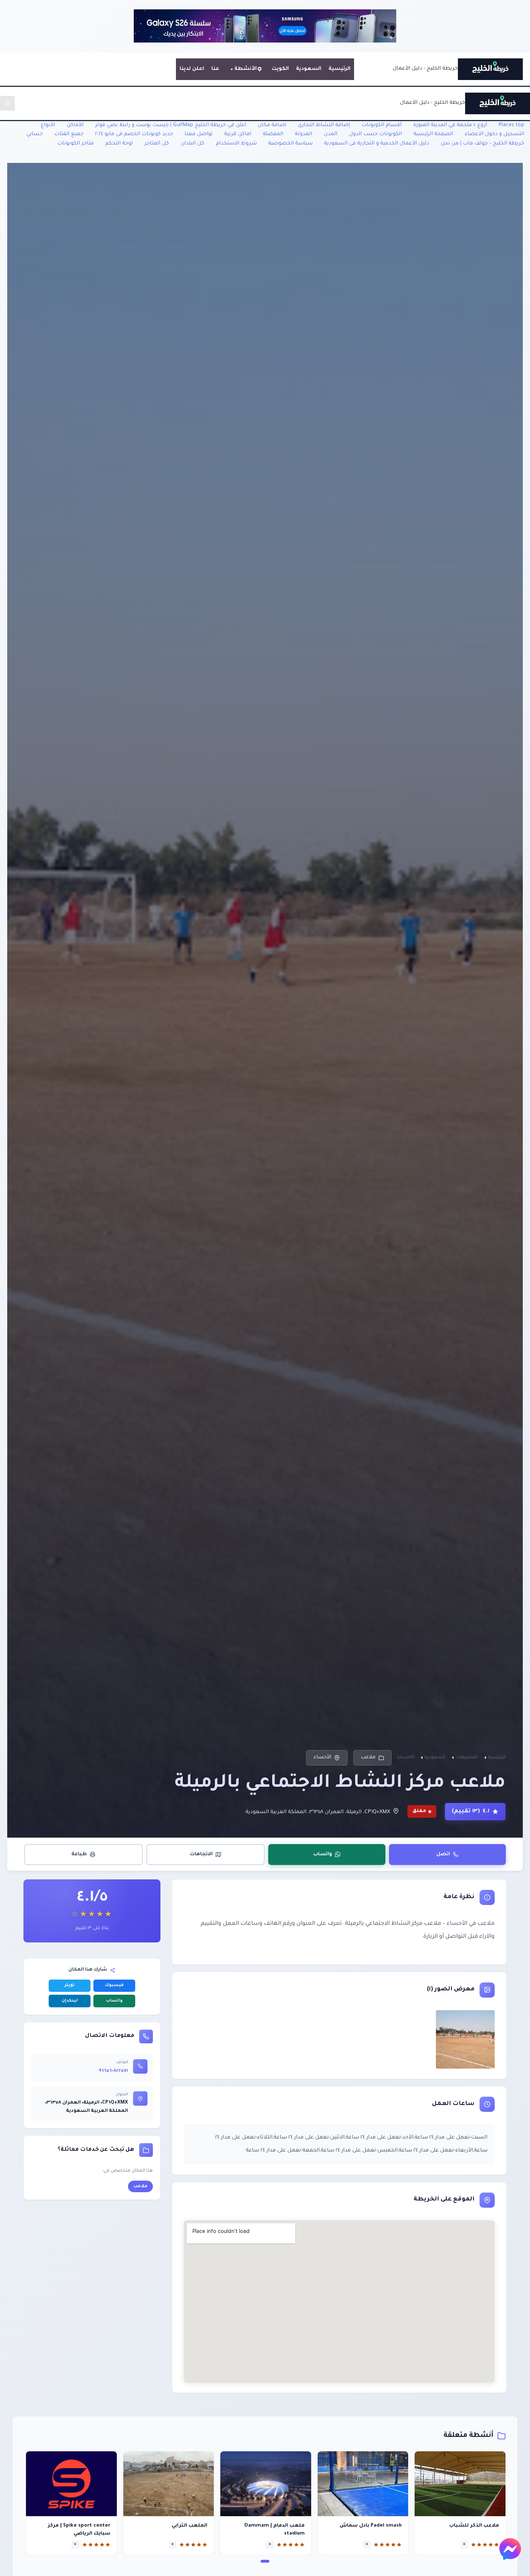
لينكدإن (70, 2001)
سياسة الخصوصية (290, 144)
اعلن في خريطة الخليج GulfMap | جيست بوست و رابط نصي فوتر (171, 125)
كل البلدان (193, 144)
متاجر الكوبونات (76, 144)
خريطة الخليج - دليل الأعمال (425, 69)
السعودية (309, 69)
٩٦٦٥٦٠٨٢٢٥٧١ (113, 2071)
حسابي (35, 134)
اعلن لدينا (192, 69)
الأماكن (75, 125)
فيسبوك (114, 1986)
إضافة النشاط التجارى (324, 125)
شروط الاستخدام (236, 144)
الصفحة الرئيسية (433, 134)
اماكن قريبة (238, 134)
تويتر (70, 1986)
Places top (511, 125)
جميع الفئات (69, 134)
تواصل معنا (199, 134)
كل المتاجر (157, 144)
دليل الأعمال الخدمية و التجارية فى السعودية (377, 144)
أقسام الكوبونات (382, 125)
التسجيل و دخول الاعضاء (494, 134)
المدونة (304, 134)
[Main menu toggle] (7, 103)
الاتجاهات (201, 1854)
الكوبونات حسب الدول (376, 134)
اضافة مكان (272, 125)
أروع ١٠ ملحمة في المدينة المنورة (450, 125)
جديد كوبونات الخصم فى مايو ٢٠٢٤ (134, 134)
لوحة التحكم (119, 144)
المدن (331, 134)
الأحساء (323, 1757)
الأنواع (48, 125)
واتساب (323, 1854)
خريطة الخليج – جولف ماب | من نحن (482, 144)
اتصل (443, 1854)
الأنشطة (246, 69)
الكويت (280, 69)
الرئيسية (339, 69)
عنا (215, 69)
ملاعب (368, 1757)
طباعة (79, 1854)
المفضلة (273, 134)
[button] (265, 2561)
